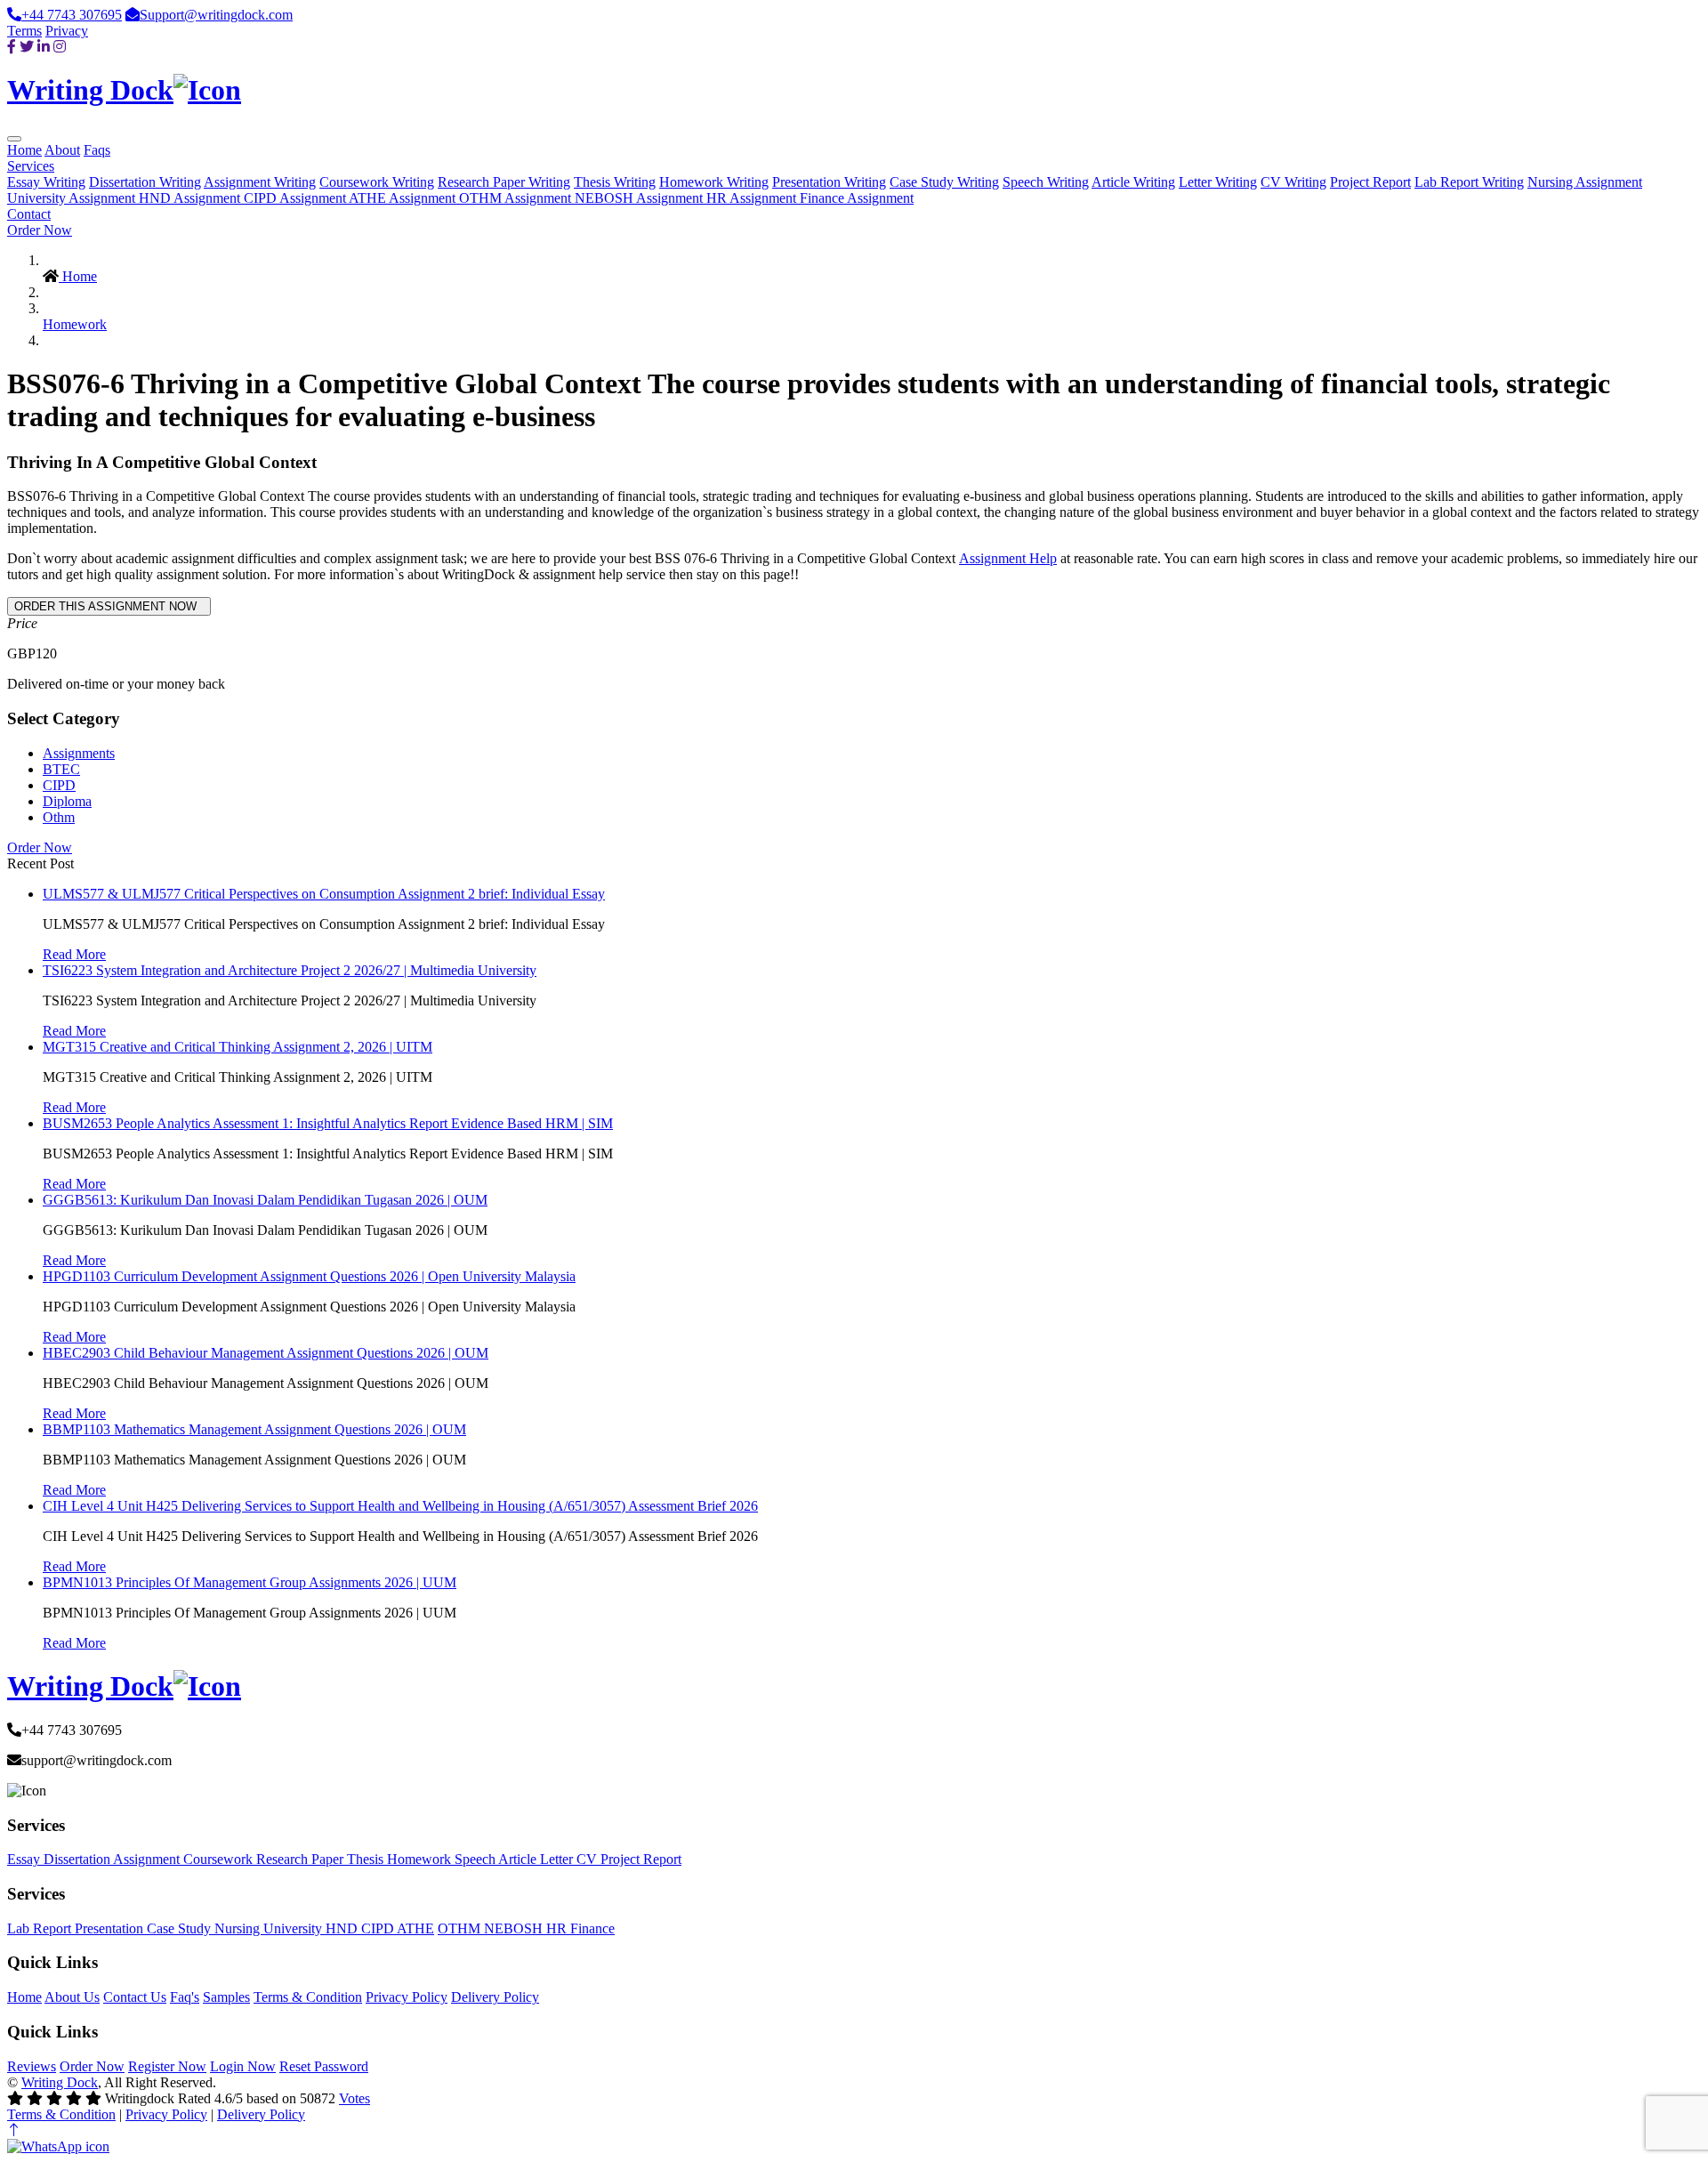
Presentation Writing (829, 182)
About (62, 150)
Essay (25, 1859)
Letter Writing (1218, 182)
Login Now (243, 2066)
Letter (558, 1859)
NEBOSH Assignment (640, 198)
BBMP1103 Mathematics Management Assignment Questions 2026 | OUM (254, 1429)
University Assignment (73, 198)
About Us (72, 1997)
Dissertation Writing (145, 182)
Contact (29, 214)
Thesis (367, 1859)
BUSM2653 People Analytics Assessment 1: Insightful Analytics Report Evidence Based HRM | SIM (328, 1123)
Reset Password (324, 2066)
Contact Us (135, 1997)
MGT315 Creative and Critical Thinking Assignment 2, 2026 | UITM (238, 1047)
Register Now (167, 2066)
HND (343, 1928)
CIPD (59, 785)
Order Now (40, 230)
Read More (74, 954)
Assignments (79, 753)
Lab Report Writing (1469, 182)
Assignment (148, 1859)
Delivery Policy (495, 1997)
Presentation (111, 1928)
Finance (592, 1928)
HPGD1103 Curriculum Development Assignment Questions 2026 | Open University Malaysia (309, 1276)
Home (24, 150)
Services (31, 166)
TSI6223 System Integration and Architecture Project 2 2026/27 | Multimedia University (290, 970)
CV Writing (1293, 182)
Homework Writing (714, 182)
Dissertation (78, 1859)
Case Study (181, 1928)
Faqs (97, 150)
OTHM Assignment (517, 198)
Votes (354, 2098)
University (294, 1928)
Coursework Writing (377, 182)
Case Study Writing (944, 182)
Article (519, 1859)
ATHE (415, 1928)
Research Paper (302, 1859)
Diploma (67, 801)
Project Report (1370, 182)
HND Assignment (191, 198)
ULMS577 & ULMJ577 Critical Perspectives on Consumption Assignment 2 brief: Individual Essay (324, 894)
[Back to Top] (14, 2130)
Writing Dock (60, 2082)
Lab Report (41, 1928)
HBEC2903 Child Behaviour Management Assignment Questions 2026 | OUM (266, 1353)
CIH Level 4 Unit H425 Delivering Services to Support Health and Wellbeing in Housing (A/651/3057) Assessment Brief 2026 (400, 1506)
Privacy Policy (407, 1997)
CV (588, 1859)
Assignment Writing (260, 182)
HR (558, 1928)
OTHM (461, 1928)
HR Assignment (753, 198)
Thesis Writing (615, 182)
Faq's (185, 1997)
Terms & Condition (308, 1997)
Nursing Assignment (1585, 182)
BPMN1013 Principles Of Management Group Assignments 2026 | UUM (250, 1582)
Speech (476, 1859)
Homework (75, 324)
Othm (59, 817)
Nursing (239, 1928)
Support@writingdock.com (216, 15)
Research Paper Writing (504, 182)
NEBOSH (515, 1928)
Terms (24, 31)
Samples (226, 1997)
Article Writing (1133, 182)
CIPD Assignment (296, 198)
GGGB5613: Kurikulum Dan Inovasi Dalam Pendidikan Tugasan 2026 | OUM (265, 1200)
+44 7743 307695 (72, 15)
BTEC (61, 769)
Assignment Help (1008, 558)
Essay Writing (46, 182)
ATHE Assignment (404, 198)
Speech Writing (1046, 182)
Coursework (220, 1859)
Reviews (32, 2066)
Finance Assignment (857, 198)
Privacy (67, 31)
